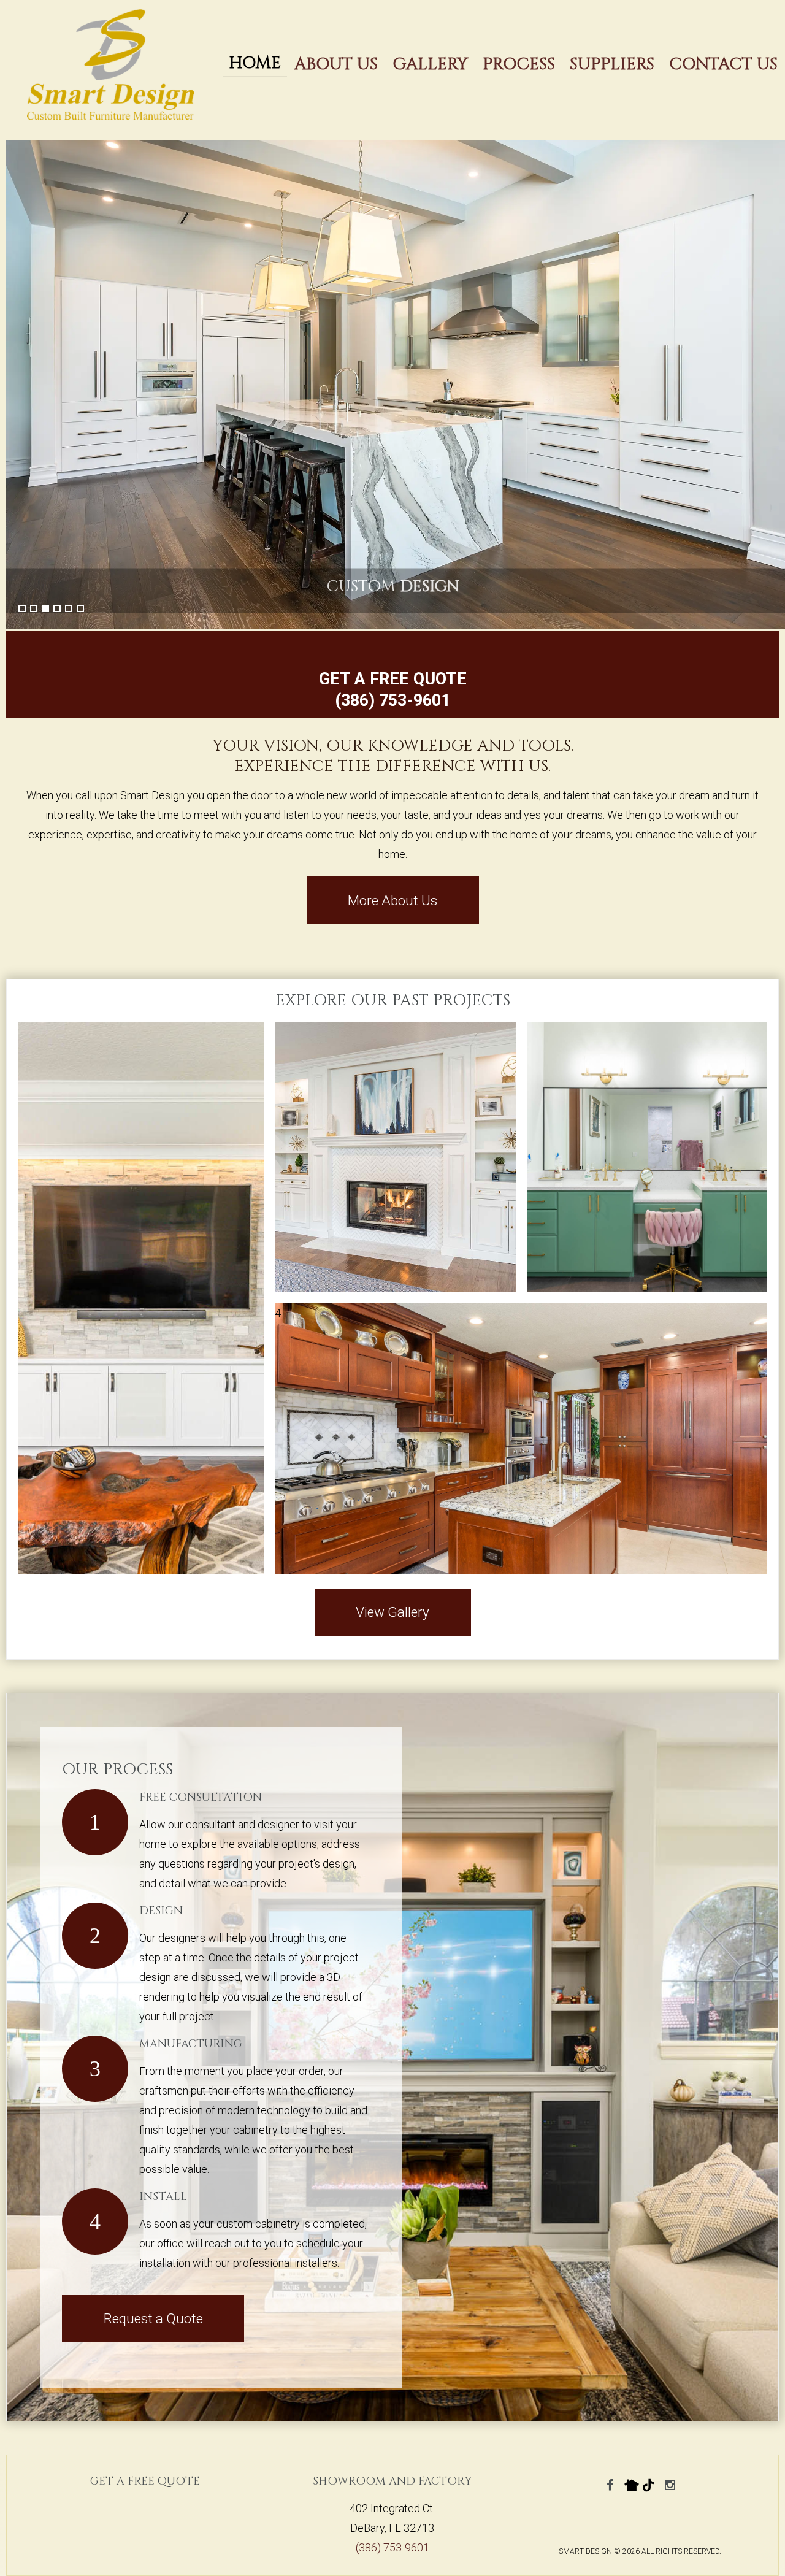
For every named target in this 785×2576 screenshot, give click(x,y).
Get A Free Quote (145, 2481)
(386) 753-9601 (392, 700)
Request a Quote (153, 2318)
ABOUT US (336, 64)
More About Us (392, 900)
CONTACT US (723, 64)
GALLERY (430, 64)
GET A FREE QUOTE (393, 679)
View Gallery (392, 1612)
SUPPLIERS (612, 64)
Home (255, 63)
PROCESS (519, 64)
